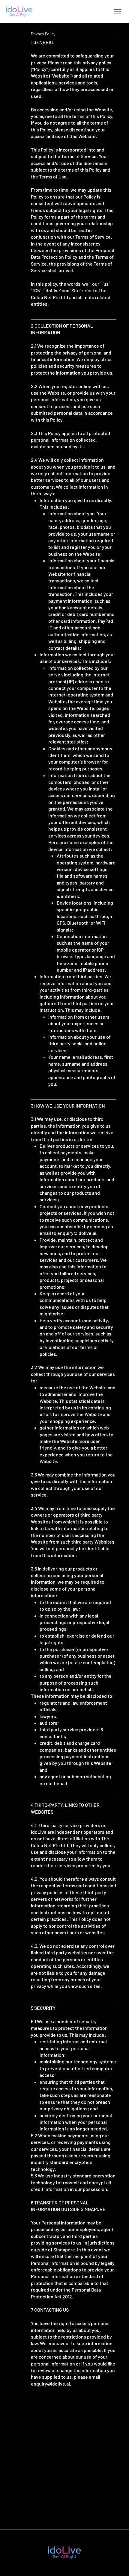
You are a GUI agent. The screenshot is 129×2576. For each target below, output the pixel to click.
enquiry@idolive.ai (77, 1233)
